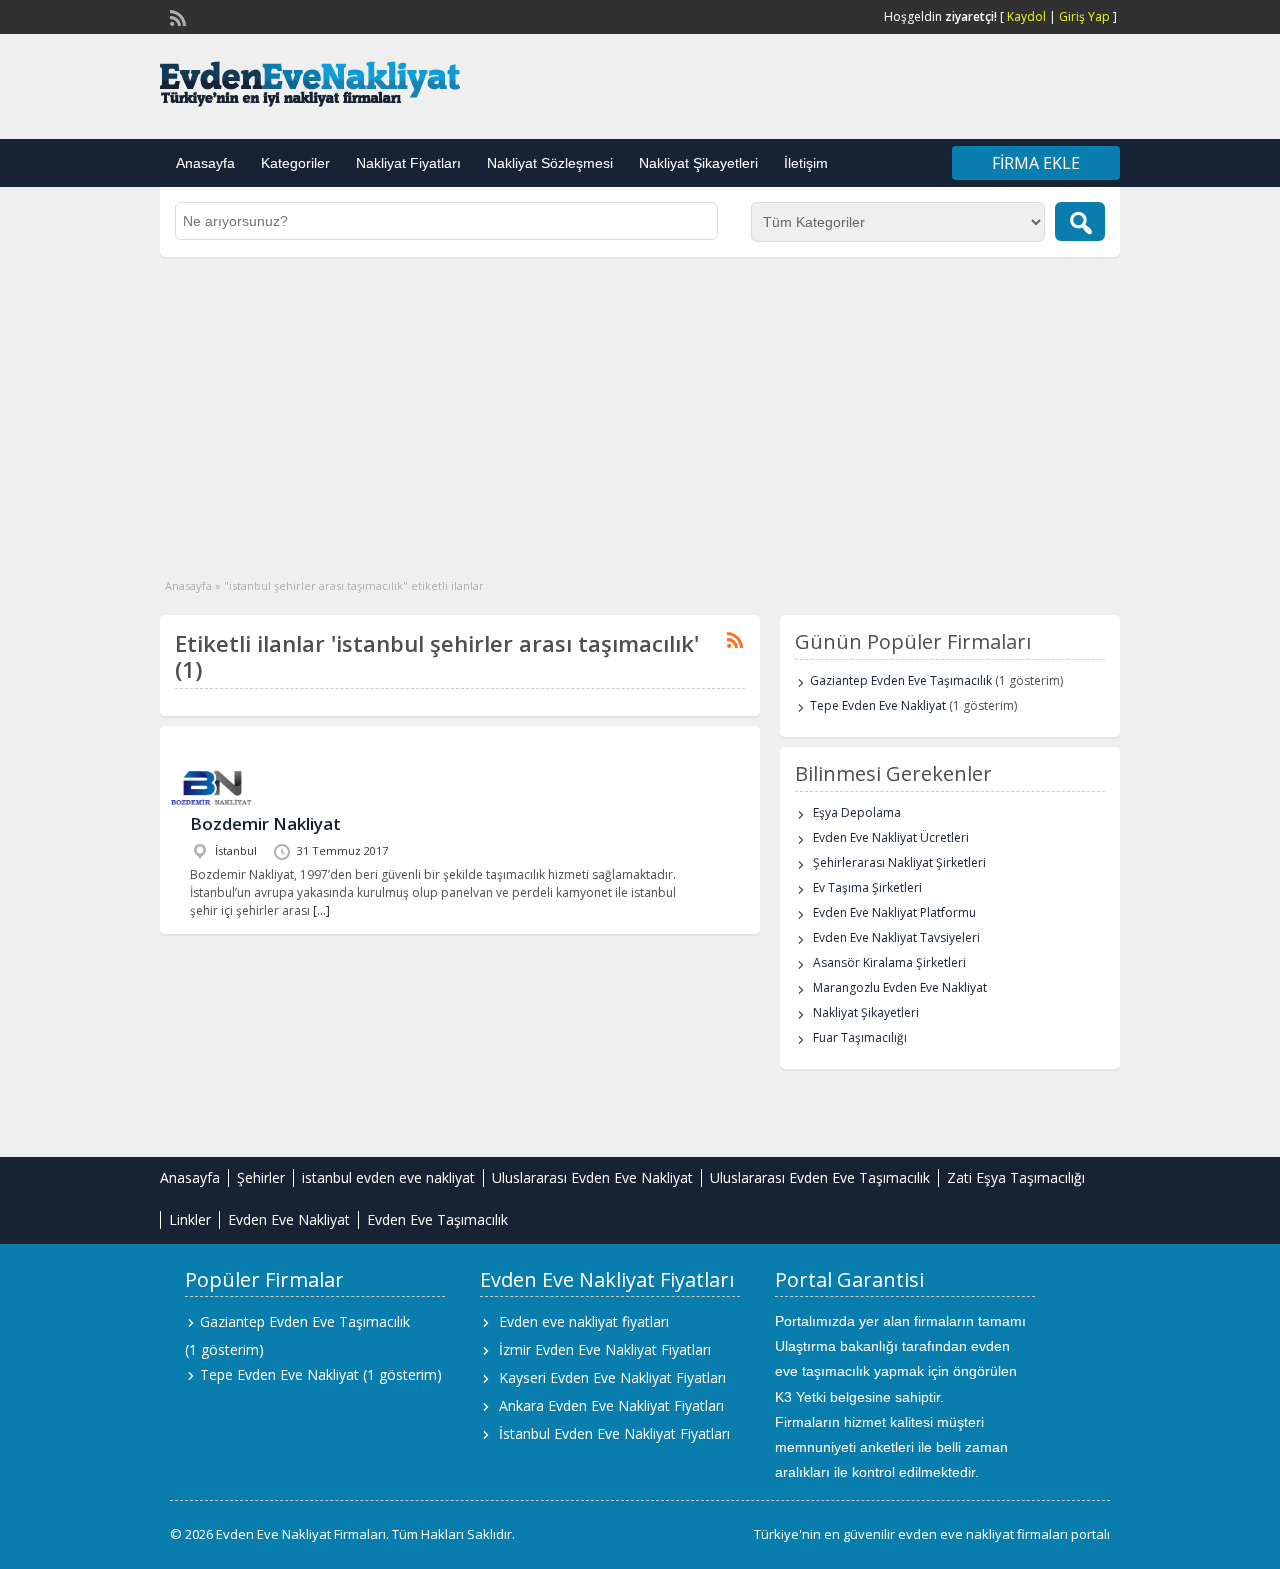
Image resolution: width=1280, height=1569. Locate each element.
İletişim (806, 163)
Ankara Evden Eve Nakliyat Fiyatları (611, 1405)
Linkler (190, 1219)
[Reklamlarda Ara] (1080, 221)
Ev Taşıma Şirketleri (867, 887)
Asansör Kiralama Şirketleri (889, 962)
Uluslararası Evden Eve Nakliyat (592, 1177)
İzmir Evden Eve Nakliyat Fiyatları (605, 1349)
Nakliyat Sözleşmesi (550, 163)
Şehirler (261, 1177)
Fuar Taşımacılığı (860, 1037)
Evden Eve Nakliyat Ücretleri (891, 837)
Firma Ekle (1036, 163)
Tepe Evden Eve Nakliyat (878, 705)
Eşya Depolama (857, 812)
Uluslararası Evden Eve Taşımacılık (820, 1177)
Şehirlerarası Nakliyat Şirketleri (899, 862)
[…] (321, 910)
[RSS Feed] (176, 16)
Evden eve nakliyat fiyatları (584, 1321)
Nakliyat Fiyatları (408, 163)
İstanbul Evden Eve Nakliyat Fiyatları (614, 1433)
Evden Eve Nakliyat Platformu (894, 912)
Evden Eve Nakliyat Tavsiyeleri (896, 937)
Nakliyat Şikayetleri (698, 163)
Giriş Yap (1084, 16)
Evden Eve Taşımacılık (437, 1219)
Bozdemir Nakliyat (265, 823)
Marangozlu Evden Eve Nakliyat (900, 987)
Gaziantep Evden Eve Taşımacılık (901, 680)
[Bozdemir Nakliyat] (212, 805)
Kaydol (1026, 16)
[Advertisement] (640, 407)
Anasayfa (205, 163)
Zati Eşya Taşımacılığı (1016, 1177)
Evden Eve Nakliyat (289, 1219)
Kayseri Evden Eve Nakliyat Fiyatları (612, 1377)
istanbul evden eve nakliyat (388, 1177)
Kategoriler (295, 163)
